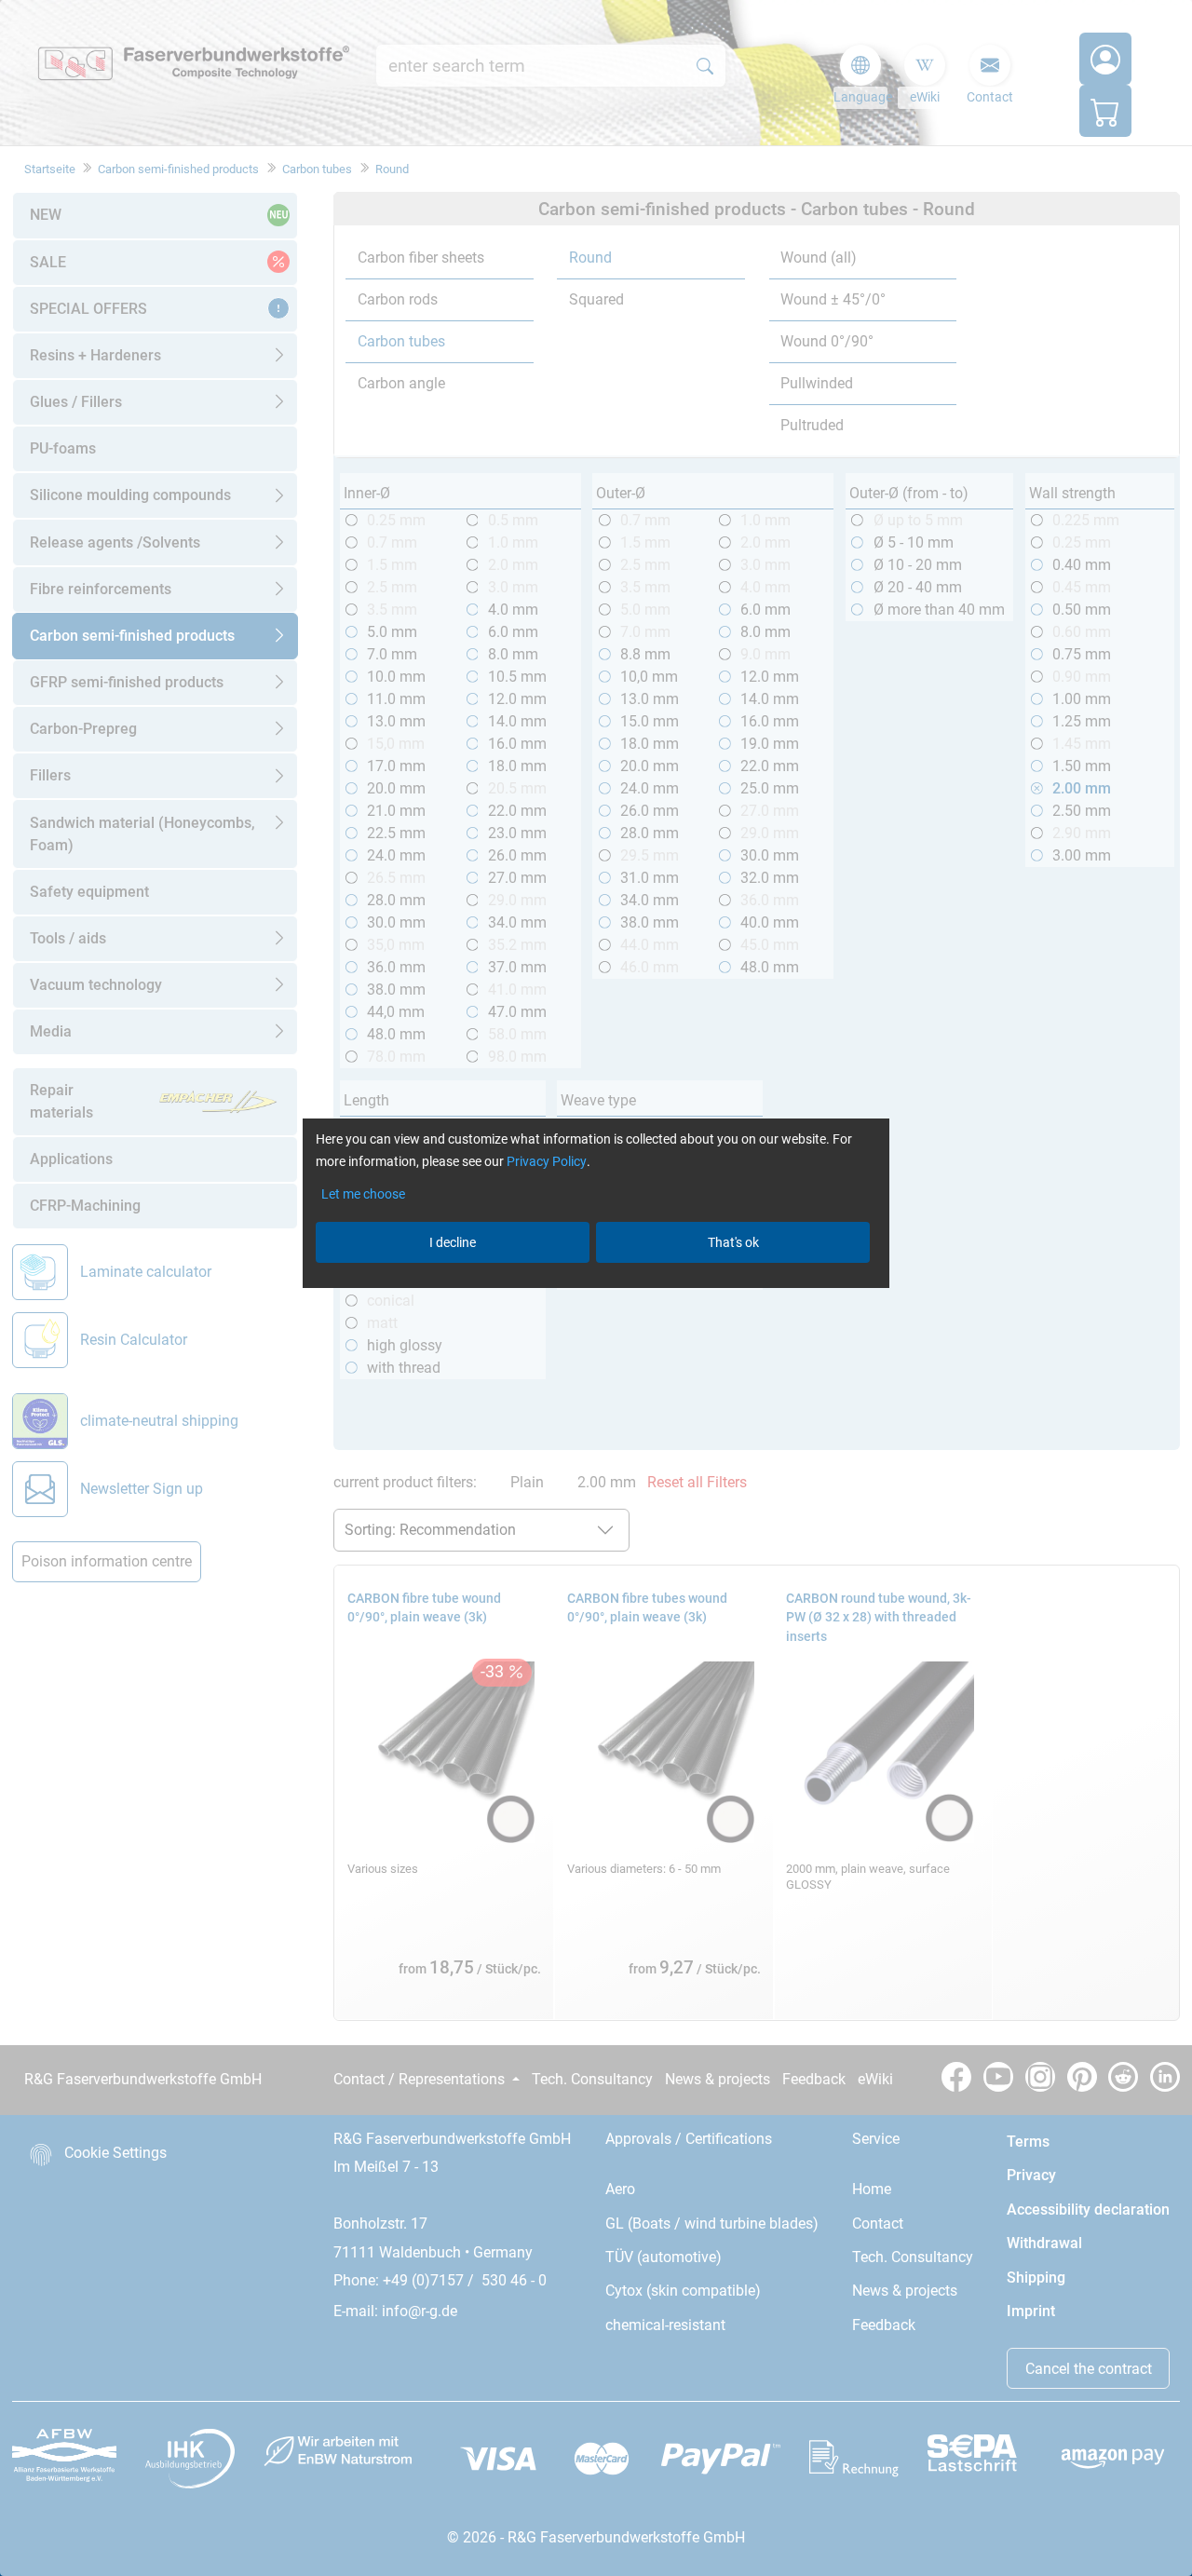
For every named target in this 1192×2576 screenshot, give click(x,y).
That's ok (733, 1242)
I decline (453, 1242)
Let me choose (363, 1194)
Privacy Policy (547, 1161)
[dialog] (596, 1288)
